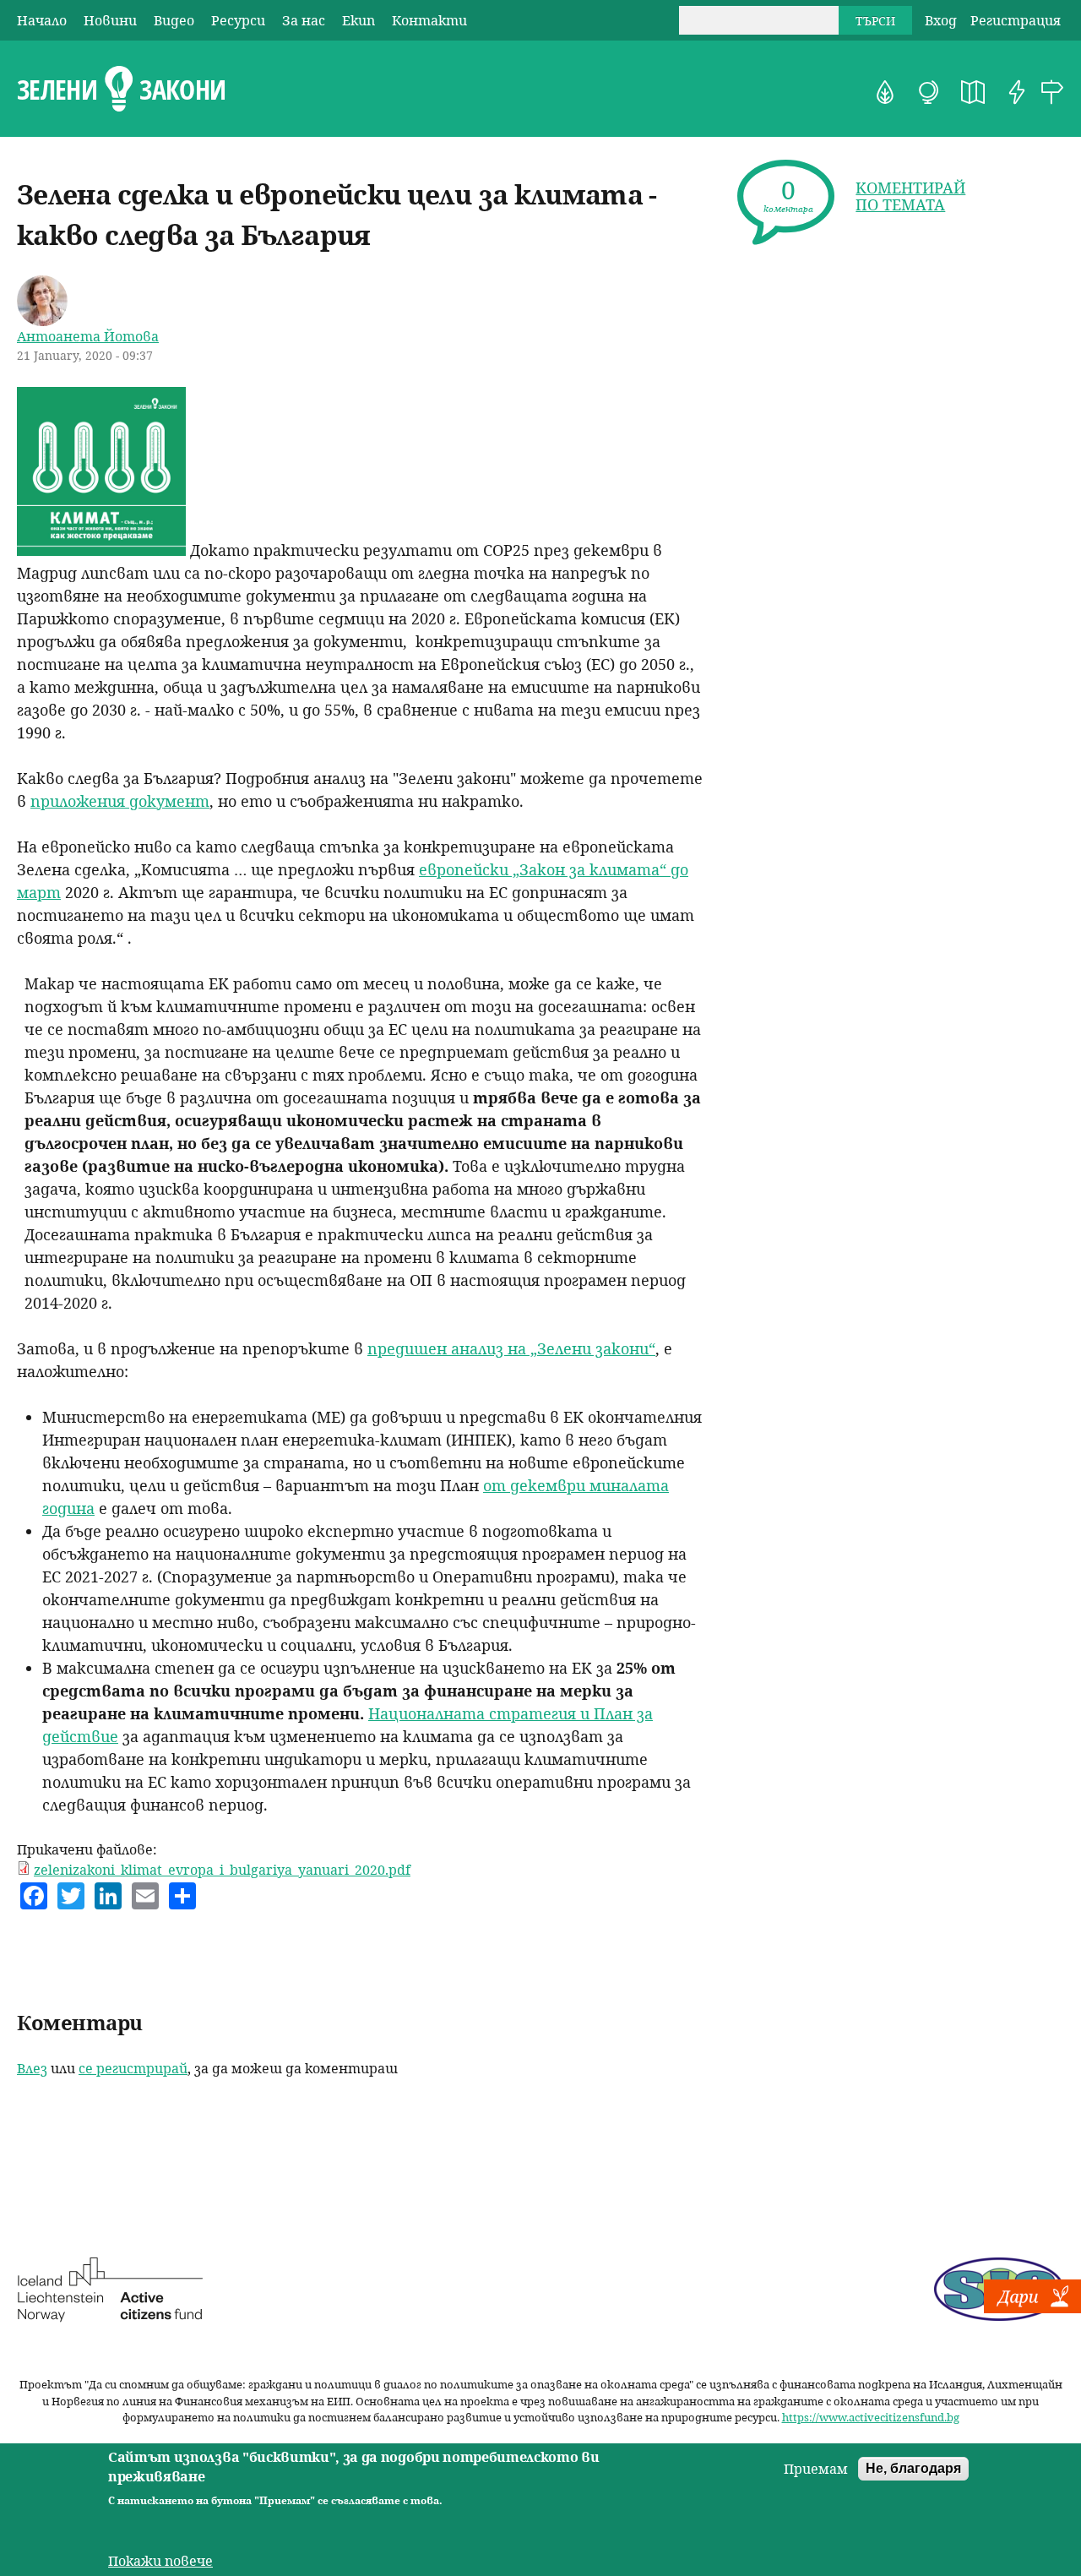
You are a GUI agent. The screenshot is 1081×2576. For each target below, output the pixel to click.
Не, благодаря (913, 2468)
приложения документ (120, 801)
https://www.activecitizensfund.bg (871, 2417)
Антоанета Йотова (88, 336)
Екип (359, 20)
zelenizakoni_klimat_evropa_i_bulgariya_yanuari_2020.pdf (222, 1870)
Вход (941, 20)
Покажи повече (160, 2561)
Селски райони (1052, 92)
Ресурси (238, 20)
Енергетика (1017, 92)
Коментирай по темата (910, 196)
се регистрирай (133, 2068)
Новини (110, 20)
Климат (929, 92)
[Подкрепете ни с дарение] (1032, 2308)
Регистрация (1016, 20)
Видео (174, 20)
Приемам (816, 2469)
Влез (32, 2068)
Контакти (429, 20)
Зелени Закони (121, 90)
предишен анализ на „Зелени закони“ (511, 1348)
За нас (304, 20)
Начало (42, 20)
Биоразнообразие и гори (885, 92)
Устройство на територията (973, 92)
